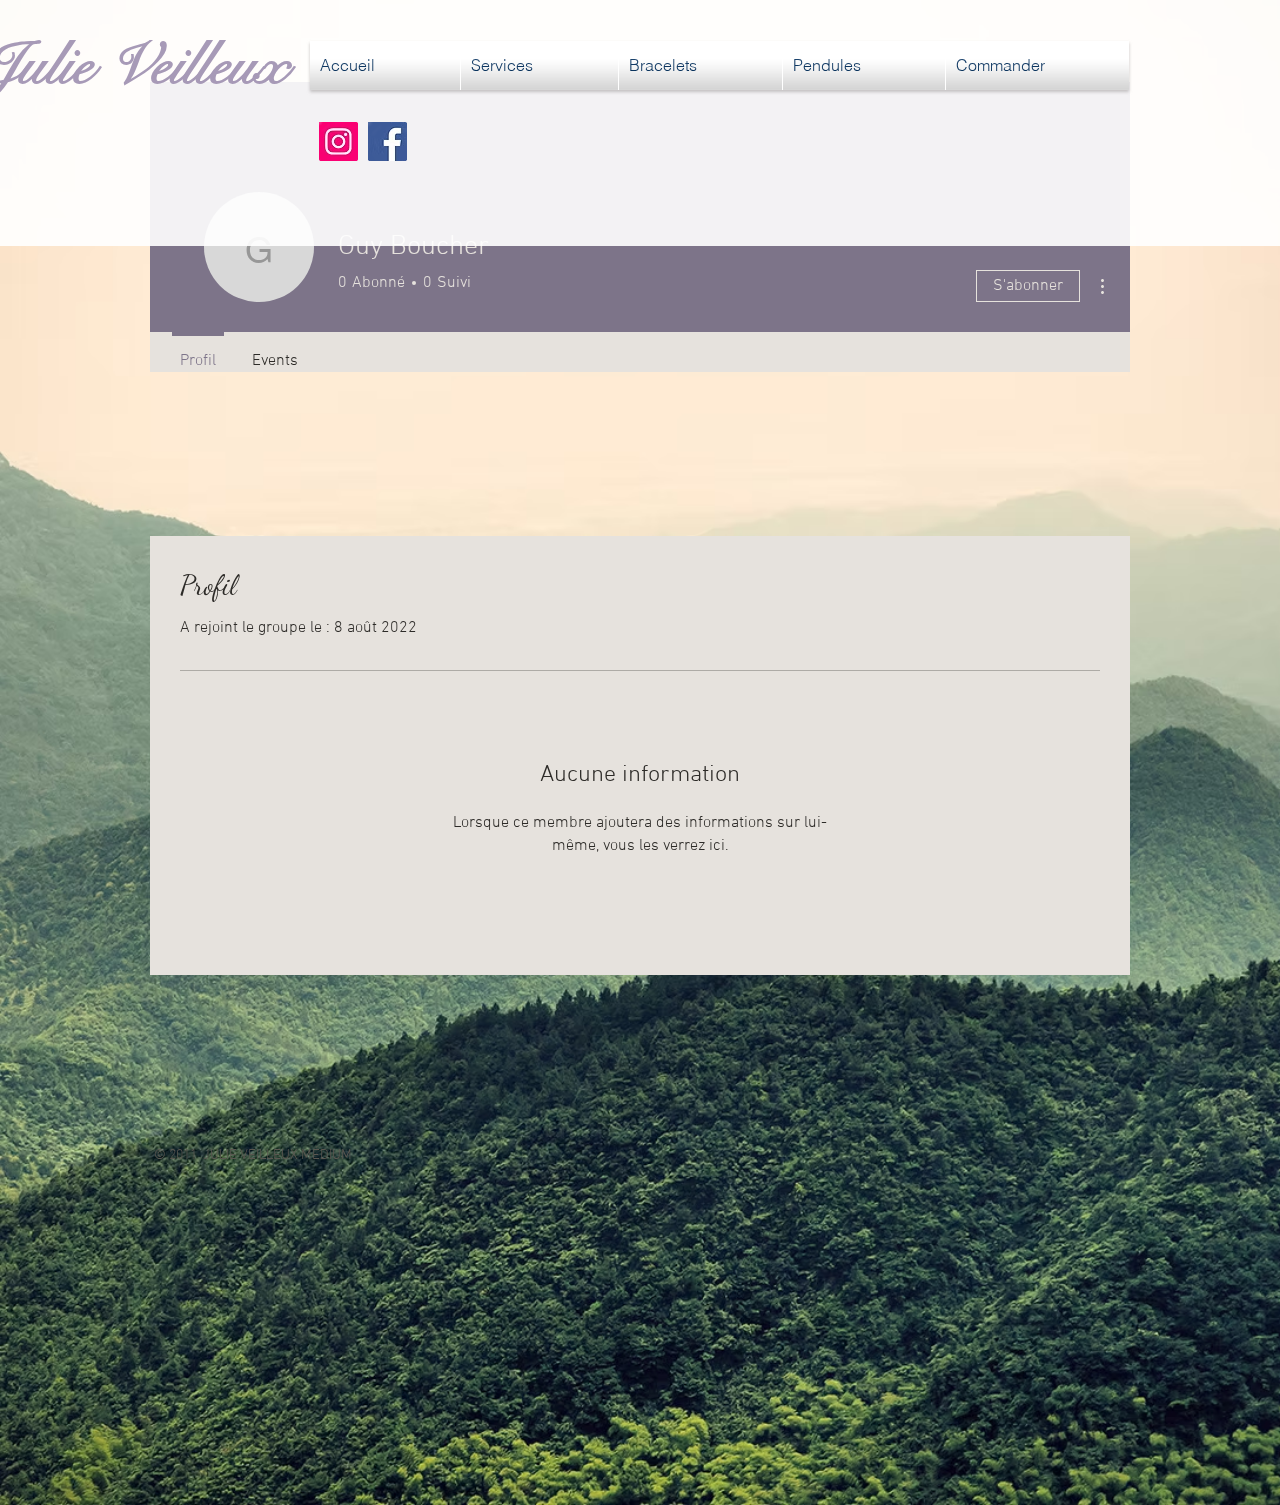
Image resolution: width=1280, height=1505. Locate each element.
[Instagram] (338, 141)
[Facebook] (387, 141)
